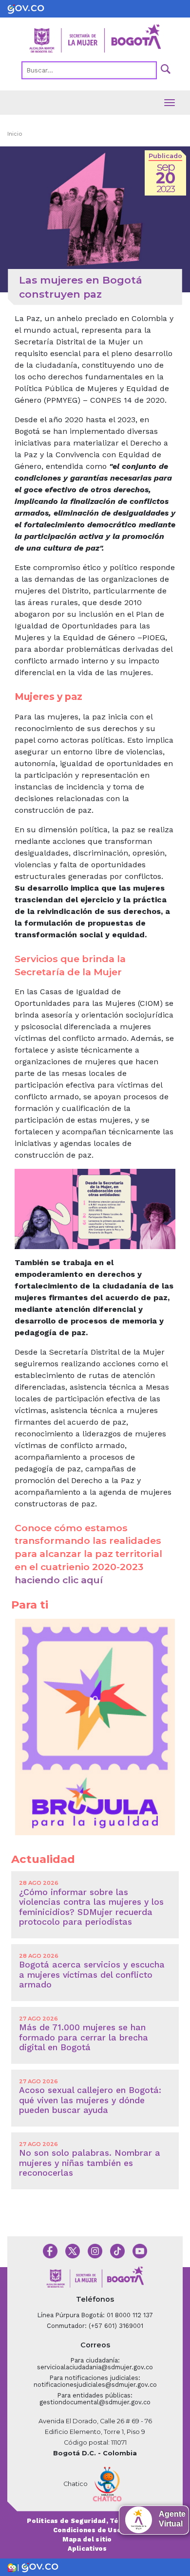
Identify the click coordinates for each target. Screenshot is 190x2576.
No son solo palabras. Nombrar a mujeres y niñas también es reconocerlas (90, 2163)
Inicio (15, 134)
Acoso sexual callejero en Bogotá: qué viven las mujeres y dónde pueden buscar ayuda (90, 2100)
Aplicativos (87, 2549)
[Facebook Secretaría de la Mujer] (50, 2250)
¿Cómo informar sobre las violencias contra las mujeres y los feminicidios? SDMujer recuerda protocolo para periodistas (91, 1907)
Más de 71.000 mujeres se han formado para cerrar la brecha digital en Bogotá (84, 2037)
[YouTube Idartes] (140, 2250)
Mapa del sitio (87, 2539)
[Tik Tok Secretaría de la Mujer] (117, 2250)
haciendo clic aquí (59, 1580)
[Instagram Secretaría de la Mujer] (95, 2250)
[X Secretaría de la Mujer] (73, 2250)
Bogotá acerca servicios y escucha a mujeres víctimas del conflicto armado (92, 1975)
